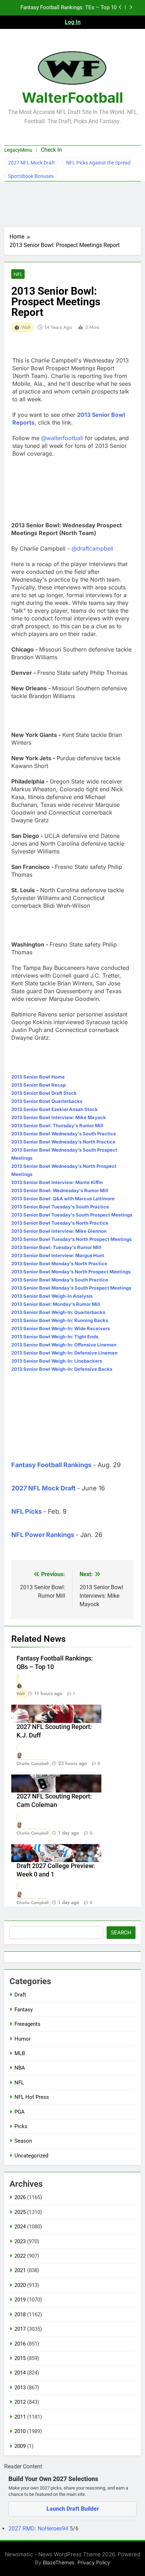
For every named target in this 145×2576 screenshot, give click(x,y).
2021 (20, 2270)
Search (121, 1933)
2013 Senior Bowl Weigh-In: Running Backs (60, 1320)
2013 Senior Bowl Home (38, 1077)
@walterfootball (62, 438)
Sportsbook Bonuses (31, 176)
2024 (20, 2227)
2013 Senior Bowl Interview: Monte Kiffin (57, 1182)
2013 (20, 2388)
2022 (20, 2256)
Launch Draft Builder (73, 2509)
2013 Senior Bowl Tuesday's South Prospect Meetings (72, 1215)
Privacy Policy (94, 2562)
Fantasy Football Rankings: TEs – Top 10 (68, 8)
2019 (20, 2300)
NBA (20, 2068)
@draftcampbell (92, 548)
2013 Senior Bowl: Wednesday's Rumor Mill (60, 1190)
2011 (20, 2417)
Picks (21, 2126)
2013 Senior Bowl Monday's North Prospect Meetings (71, 1272)
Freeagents (27, 2024)
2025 (20, 2212)
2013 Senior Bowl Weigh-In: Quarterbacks (58, 1312)
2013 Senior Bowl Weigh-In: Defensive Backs (62, 1369)
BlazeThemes (59, 2562)
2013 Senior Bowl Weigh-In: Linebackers (57, 1361)
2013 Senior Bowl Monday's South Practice (60, 1280)
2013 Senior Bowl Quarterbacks (47, 1101)
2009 (20, 2446)
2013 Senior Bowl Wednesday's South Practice (64, 1134)
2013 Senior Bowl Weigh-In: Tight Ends (55, 1337)
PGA (20, 2112)
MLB (20, 2053)
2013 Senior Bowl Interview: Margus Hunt (58, 1255)
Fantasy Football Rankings (51, 1465)
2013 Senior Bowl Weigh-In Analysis (52, 1296)
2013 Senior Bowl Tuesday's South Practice (60, 1207)
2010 (20, 2431)
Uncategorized (31, 2156)
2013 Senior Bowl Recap (39, 1085)
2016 (20, 2344)
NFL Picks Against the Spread (98, 163)
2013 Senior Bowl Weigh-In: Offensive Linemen (64, 1345)
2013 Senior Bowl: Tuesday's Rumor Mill (56, 1247)
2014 (20, 2373)
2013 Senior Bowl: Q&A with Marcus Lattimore (63, 1199)
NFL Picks (27, 1511)
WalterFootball (72, 98)
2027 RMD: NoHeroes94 (39, 2529)
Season (23, 2141)
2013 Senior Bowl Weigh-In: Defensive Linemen (64, 1353)
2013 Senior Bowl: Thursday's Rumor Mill (57, 1125)
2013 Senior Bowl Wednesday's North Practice (63, 1142)
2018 (20, 2314)
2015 (20, 2358)
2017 (20, 2329)
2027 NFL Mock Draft (31, 163)
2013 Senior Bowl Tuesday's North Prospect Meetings (71, 1239)
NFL (18, 274)
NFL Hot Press (32, 2097)
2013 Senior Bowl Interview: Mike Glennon (59, 1231)
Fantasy (24, 2010)
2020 (20, 2285)
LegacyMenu (18, 150)
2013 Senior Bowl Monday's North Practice (59, 1263)
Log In (73, 22)
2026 (20, 2197)
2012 (20, 2402)
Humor (23, 2039)
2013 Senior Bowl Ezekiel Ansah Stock (55, 1109)
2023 (20, 2241)
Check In (51, 150)
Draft (20, 1995)
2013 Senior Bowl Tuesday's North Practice (60, 1223)
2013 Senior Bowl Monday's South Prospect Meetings (71, 1288)
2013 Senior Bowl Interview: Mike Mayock (59, 1117)
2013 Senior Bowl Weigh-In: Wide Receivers (61, 1328)
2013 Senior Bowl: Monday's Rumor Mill (56, 1304)
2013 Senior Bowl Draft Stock (44, 1093)
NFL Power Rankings (43, 1535)
